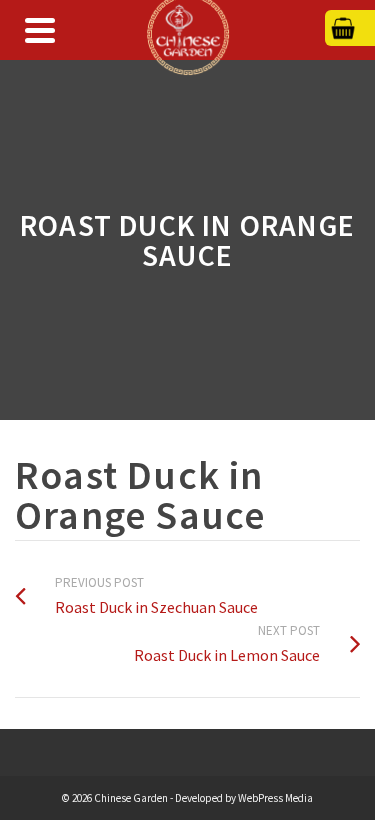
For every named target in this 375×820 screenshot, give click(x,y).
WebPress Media (275, 798)
